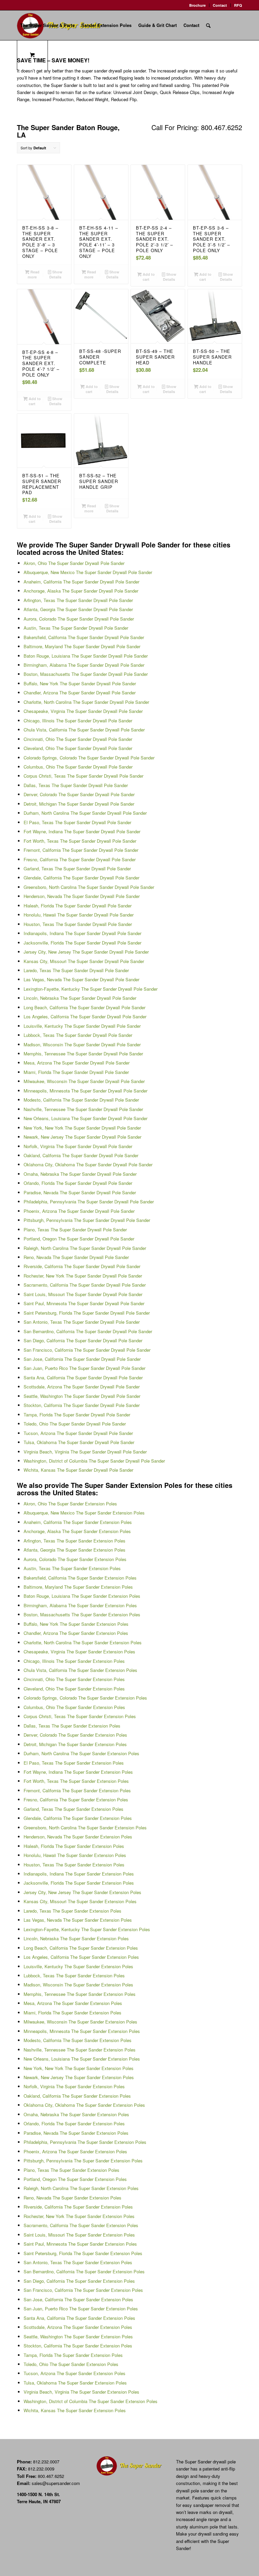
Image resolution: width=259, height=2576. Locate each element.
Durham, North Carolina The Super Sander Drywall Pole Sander (85, 813)
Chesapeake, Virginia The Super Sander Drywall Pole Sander (83, 711)
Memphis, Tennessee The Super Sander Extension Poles (80, 1994)
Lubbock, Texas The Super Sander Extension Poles (74, 1975)
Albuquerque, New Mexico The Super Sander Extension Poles (84, 1513)
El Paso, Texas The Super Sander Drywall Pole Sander (77, 822)
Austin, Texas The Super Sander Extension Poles (72, 1568)
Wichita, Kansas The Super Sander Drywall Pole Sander (78, 1470)
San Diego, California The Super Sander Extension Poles (79, 2281)
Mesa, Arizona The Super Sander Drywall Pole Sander (77, 1063)
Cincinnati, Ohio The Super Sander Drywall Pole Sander (78, 739)
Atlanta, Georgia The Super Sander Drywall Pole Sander (78, 609)
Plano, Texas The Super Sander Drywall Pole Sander (75, 1230)
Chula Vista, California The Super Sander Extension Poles (80, 1670)
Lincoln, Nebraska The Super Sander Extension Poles (76, 1938)
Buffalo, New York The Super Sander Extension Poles (76, 1624)
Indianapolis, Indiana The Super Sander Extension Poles (79, 1874)
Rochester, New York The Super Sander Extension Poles (79, 2216)
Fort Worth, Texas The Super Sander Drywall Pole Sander (80, 841)
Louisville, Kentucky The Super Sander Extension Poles (78, 1966)
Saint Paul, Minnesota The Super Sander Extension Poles (80, 2244)
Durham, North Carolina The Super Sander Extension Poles (81, 1753)
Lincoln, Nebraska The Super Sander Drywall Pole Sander (80, 998)
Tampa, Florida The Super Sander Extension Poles (73, 2355)
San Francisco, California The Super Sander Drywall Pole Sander (87, 1350)
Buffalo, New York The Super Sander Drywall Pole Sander (80, 683)
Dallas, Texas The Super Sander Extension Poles (72, 1726)
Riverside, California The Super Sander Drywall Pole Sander (82, 1266)
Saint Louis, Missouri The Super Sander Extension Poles (79, 2235)
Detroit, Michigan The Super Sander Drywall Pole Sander (79, 804)
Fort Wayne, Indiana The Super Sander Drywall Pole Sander (82, 831)
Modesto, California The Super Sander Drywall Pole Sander (81, 1100)
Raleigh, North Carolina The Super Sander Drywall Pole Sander (85, 1248)
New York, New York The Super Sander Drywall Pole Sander (82, 1128)
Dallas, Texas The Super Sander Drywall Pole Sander (76, 785)
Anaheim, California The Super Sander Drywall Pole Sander (81, 582)
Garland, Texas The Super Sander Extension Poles (74, 1809)
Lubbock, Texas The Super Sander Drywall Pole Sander (78, 1035)
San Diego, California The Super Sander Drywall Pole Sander (83, 1340)
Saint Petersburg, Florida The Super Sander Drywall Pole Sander (87, 1313)
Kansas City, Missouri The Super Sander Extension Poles (80, 1901)
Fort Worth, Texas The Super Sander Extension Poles (76, 1781)
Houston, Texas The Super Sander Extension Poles (74, 1865)
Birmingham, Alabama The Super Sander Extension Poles (80, 1605)
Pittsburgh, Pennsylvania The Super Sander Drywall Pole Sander (87, 1220)
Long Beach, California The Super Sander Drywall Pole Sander (84, 1007)
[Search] (208, 25)
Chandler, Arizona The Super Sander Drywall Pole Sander (80, 693)
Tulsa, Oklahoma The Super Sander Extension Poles (75, 2383)
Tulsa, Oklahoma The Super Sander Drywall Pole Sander (79, 1442)
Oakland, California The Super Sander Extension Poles (77, 2096)
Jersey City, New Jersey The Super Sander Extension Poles (82, 1892)
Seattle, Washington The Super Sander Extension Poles (78, 2337)
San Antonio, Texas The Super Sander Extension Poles (78, 2262)
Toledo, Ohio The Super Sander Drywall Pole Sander (75, 1424)
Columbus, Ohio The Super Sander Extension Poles (74, 1707)
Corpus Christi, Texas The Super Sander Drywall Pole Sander (83, 776)
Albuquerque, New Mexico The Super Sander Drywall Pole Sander (88, 572)
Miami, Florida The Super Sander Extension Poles (73, 2013)
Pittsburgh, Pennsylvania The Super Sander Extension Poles (83, 2161)
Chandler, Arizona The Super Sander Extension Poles (76, 1633)
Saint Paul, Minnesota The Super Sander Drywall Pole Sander (84, 1303)
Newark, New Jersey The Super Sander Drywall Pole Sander (82, 1137)
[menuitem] (198, 5)
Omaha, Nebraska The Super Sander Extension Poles (76, 2114)
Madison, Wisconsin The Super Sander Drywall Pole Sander (82, 1044)
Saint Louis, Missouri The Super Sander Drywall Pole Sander (83, 1294)
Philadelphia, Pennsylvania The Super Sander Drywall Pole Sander (89, 1202)
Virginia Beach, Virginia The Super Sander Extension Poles (81, 2392)
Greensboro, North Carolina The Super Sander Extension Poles (85, 1828)
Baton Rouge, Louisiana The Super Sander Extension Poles (82, 1596)
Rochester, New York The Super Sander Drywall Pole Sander (83, 1276)
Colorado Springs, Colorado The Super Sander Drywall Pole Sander (89, 758)
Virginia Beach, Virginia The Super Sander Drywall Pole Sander (85, 1452)
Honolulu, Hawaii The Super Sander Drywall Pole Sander (79, 915)
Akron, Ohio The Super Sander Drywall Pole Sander (74, 563)
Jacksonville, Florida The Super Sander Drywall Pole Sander (82, 943)
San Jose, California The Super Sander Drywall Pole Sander (82, 1359)
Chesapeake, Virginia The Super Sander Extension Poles (79, 1652)
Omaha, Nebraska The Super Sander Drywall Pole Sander (80, 1174)
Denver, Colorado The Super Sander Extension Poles (75, 1735)
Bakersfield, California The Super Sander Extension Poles (80, 1578)
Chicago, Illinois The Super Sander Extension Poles (74, 1661)
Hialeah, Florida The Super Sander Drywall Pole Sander (78, 906)
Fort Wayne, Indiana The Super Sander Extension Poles (78, 1772)
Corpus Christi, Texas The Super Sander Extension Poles (80, 1716)
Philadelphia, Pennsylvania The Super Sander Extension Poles (85, 2142)
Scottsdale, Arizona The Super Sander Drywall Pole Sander (82, 1387)
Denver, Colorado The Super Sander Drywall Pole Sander (79, 794)
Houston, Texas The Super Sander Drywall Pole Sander (78, 924)
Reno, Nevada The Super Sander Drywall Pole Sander (76, 1257)
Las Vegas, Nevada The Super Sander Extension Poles (78, 1920)
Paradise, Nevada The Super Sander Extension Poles (76, 2133)
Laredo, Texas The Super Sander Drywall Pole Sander (76, 970)
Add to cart (148, 277)
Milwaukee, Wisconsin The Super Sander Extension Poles (80, 2022)
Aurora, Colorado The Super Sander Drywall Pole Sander (79, 619)
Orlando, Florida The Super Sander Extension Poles (74, 2123)
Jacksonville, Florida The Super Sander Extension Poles (79, 1883)
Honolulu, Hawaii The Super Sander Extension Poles (75, 1855)
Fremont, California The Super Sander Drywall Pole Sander (81, 850)
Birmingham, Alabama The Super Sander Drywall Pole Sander (84, 665)
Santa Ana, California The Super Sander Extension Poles (79, 2318)
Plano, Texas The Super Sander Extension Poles (71, 2170)
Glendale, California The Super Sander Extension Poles (78, 1818)
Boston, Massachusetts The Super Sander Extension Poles (82, 1614)
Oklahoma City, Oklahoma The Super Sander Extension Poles (84, 2105)
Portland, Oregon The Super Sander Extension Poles (75, 2179)
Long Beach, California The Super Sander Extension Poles (81, 1948)
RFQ (238, 5)
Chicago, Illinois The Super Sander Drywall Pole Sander (78, 721)
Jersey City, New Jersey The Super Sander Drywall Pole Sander (86, 952)
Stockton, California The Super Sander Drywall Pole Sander (82, 1405)
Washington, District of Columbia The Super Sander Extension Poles (91, 2401)
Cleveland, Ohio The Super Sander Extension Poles (74, 1689)
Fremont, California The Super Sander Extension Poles (77, 1790)
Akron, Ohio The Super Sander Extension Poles (70, 1504)
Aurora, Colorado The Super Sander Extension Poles (75, 1559)
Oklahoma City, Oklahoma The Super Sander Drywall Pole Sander (88, 1164)
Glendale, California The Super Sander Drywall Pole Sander (81, 878)
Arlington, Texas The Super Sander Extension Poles (75, 1541)
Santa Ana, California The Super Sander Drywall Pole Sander (83, 1377)
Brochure (197, 5)
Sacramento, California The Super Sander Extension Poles (81, 2225)
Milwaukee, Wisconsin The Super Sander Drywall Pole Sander (84, 1081)
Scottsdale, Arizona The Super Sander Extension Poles (78, 2327)
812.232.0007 (46, 2462)
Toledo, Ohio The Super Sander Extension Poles (71, 2364)
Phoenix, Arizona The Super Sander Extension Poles (75, 2151)
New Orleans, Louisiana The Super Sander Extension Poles (82, 2059)
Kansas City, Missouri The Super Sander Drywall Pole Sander (84, 961)
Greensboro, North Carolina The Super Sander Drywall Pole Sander (89, 887)
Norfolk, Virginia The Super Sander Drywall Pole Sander (78, 1146)
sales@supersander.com (56, 2483)
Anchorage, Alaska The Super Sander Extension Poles (77, 1531)
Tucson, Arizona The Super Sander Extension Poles (75, 2373)
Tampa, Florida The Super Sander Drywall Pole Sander (77, 1415)
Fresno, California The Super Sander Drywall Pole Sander (80, 859)
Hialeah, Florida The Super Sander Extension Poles (74, 1846)
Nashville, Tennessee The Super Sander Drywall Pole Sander (83, 1109)
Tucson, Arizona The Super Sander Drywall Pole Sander (78, 1433)
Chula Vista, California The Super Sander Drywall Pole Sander (84, 730)
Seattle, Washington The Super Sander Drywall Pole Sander (82, 1396)
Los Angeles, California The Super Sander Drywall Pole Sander (85, 1016)
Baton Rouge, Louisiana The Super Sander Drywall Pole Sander (86, 656)
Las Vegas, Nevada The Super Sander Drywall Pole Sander (81, 979)
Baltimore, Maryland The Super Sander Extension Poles (78, 1587)
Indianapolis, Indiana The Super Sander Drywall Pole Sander (82, 933)
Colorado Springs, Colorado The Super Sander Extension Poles (85, 1698)
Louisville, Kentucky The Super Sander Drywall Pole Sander (82, 1026)
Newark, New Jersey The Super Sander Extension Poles (79, 2077)
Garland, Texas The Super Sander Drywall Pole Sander (77, 868)
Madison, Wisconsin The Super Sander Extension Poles (78, 1985)
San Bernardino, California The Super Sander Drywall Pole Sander (88, 1331)
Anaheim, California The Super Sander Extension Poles (78, 1522)
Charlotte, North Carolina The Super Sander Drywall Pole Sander (86, 702)
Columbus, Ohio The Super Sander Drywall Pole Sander (78, 767)
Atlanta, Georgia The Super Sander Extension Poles (75, 1550)
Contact (220, 5)
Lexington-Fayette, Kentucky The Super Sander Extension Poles (87, 1929)
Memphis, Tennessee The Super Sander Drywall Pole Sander (83, 1054)
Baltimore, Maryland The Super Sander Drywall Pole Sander (82, 646)
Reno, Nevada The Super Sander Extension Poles (73, 2198)
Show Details (56, 274)
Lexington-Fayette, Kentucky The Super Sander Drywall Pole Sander (91, 989)
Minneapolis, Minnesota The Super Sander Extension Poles (82, 2031)
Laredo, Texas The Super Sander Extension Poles (73, 1911)
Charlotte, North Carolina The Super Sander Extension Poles (83, 1642)
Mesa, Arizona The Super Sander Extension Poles (73, 2003)
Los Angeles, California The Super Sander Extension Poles (81, 1957)
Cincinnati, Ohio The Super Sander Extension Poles (74, 1679)
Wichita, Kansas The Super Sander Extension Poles (75, 2410)
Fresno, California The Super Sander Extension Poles (76, 1800)
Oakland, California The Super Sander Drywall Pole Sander (81, 1155)
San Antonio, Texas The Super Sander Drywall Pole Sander (82, 1322)
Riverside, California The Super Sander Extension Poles (78, 2207)
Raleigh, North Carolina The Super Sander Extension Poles (81, 2188)
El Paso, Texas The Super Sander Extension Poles (74, 1763)
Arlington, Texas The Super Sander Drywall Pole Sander (78, 600)
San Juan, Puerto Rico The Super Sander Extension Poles (81, 2309)
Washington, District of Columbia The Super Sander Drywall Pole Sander (94, 1461)
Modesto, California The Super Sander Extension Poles (78, 2040)
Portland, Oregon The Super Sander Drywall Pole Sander (79, 1239)
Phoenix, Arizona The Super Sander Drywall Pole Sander (79, 1211)
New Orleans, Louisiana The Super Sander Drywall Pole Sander (85, 1118)
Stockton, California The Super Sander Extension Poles (78, 2346)
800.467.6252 (51, 2476)
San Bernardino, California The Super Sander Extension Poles (84, 2271)
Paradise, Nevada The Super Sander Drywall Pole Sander (80, 1192)
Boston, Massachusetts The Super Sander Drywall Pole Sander (86, 674)
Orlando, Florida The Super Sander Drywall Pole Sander (78, 1183)
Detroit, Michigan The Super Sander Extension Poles (75, 1744)
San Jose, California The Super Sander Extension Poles (78, 2299)
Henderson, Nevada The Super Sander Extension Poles (78, 1837)
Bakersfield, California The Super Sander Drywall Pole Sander (84, 637)
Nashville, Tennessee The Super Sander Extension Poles (80, 2050)
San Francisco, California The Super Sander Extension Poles (83, 2290)
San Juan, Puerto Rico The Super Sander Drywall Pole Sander (84, 1368)
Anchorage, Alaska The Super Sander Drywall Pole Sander (81, 591)
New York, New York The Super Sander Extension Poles (79, 2068)
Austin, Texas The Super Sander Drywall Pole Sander (76, 628)
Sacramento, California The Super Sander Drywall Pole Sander (85, 1285)
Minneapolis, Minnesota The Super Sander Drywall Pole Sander (85, 1091)
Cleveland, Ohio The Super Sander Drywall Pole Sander (78, 748)
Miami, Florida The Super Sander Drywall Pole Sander (76, 1072)
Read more (34, 274)
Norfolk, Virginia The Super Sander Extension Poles (74, 2086)
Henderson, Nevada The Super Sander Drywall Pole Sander (82, 896)
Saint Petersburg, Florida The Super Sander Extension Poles (83, 2253)
